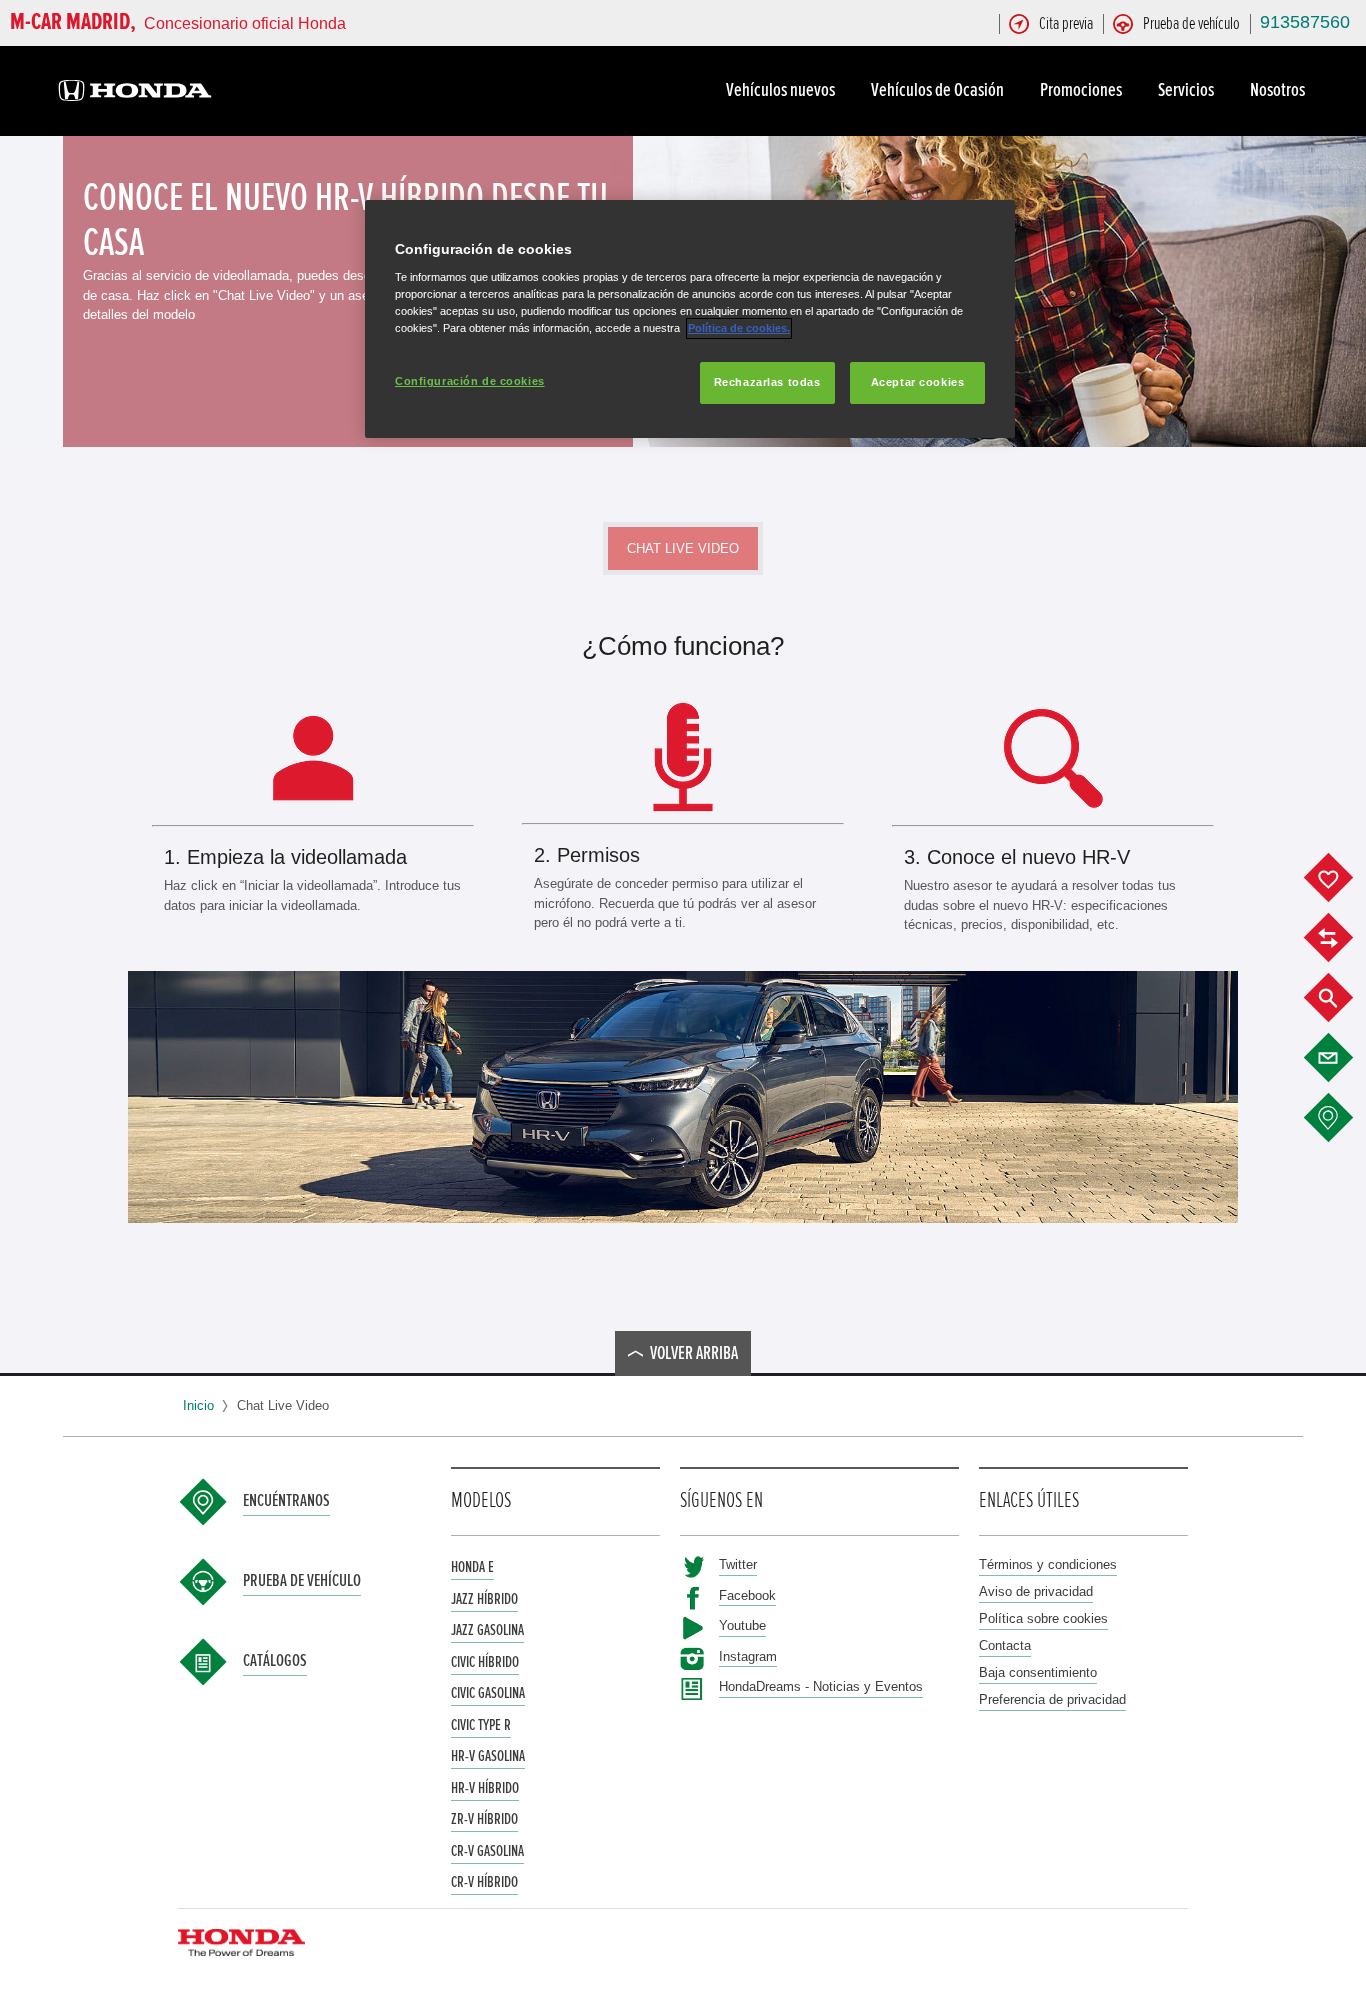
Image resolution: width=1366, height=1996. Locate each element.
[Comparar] (1343, 938)
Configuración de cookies (470, 381)
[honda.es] (135, 93)
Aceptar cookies (918, 382)
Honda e (472, 1567)
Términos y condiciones (1048, 1564)
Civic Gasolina (488, 1693)
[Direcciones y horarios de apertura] (1343, 1118)
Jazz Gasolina (487, 1630)
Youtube (742, 1625)
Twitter (738, 1564)
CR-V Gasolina (487, 1851)
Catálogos (275, 1661)
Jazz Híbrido (484, 1599)
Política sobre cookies (1043, 1618)
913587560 (1305, 22)
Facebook (747, 1595)
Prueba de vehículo (302, 1581)
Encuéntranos (286, 1501)
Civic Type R (481, 1725)
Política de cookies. (739, 328)
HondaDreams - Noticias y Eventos (821, 1686)
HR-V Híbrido (485, 1788)
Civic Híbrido (485, 1662)
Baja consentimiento (1038, 1672)
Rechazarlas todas (767, 382)
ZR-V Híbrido (484, 1819)
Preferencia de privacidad (1052, 1699)
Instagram (748, 1656)
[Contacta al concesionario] (1343, 1058)
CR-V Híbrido (484, 1882)
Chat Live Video (683, 548)
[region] (690, 319)
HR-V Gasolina (488, 1756)
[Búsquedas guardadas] (1343, 998)
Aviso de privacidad (1036, 1591)
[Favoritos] (1343, 878)
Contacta (1005, 1645)
